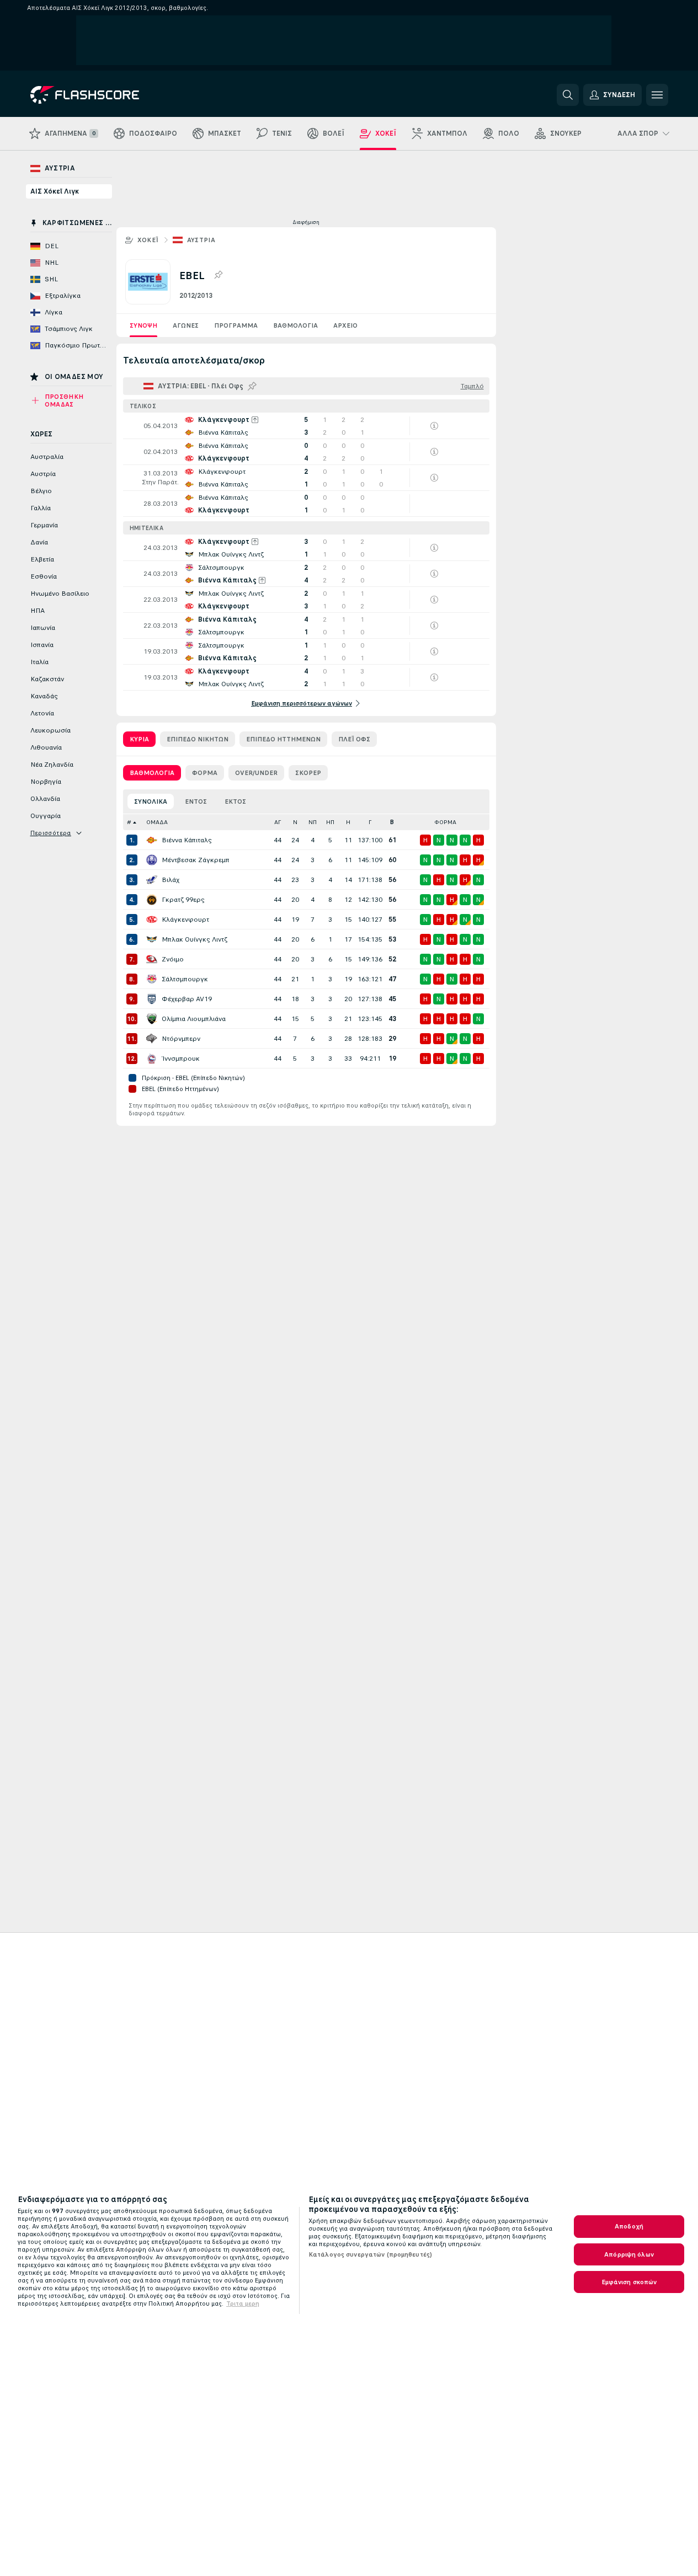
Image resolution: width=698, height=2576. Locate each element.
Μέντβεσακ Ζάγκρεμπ (196, 860)
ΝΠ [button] (313, 822)
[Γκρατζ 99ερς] (152, 900)
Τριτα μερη (243, 2304)
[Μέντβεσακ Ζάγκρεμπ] (152, 860)
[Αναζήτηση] (568, 95)
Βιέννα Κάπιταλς (187, 840)
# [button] (129, 822)
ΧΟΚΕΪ (148, 240)
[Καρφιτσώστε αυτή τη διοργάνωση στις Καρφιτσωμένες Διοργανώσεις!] (218, 275)
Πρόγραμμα (236, 325)
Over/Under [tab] (256, 773)
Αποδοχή (629, 2226)
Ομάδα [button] (157, 822)
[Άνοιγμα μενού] (657, 95)
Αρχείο (345, 325)
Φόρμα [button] (445, 822)
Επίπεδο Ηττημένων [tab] (283, 739)
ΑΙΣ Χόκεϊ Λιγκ (55, 191)
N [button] (295, 822)
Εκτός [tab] (235, 801)
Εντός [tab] (196, 801)
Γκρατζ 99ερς (183, 900)
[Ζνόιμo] (152, 959)
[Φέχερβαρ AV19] (152, 999)
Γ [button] (370, 822)
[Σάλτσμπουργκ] (152, 979)
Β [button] (392, 822)
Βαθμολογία (295, 325)
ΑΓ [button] (278, 822)
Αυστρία (201, 240)
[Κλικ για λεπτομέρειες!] (306, 426)
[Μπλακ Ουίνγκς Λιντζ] (152, 939)
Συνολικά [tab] (151, 801)
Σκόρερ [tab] (308, 773)
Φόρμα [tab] (205, 773)
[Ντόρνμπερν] (152, 1039)
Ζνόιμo (173, 959)
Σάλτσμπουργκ (185, 979)
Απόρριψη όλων (629, 2254)
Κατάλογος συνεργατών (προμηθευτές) (370, 2254)
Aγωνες (186, 325)
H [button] (348, 822)
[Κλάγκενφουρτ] (152, 920)
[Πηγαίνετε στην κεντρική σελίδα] (106, 95)
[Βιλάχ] (152, 880)
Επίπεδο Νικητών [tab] (198, 739)
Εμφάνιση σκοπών (629, 2282)
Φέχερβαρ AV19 (187, 999)
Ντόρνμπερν (181, 1039)
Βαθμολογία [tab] (152, 773)
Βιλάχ (170, 880)
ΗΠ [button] (330, 822)
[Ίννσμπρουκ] (152, 1059)
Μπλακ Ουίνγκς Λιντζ (195, 939)
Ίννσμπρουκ (181, 1059)
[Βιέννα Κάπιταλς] (152, 840)
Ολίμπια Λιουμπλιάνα (194, 1019)
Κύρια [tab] (139, 739)
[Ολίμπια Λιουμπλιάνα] (152, 1019)
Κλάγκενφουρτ (185, 920)
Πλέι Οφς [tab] (354, 739)
